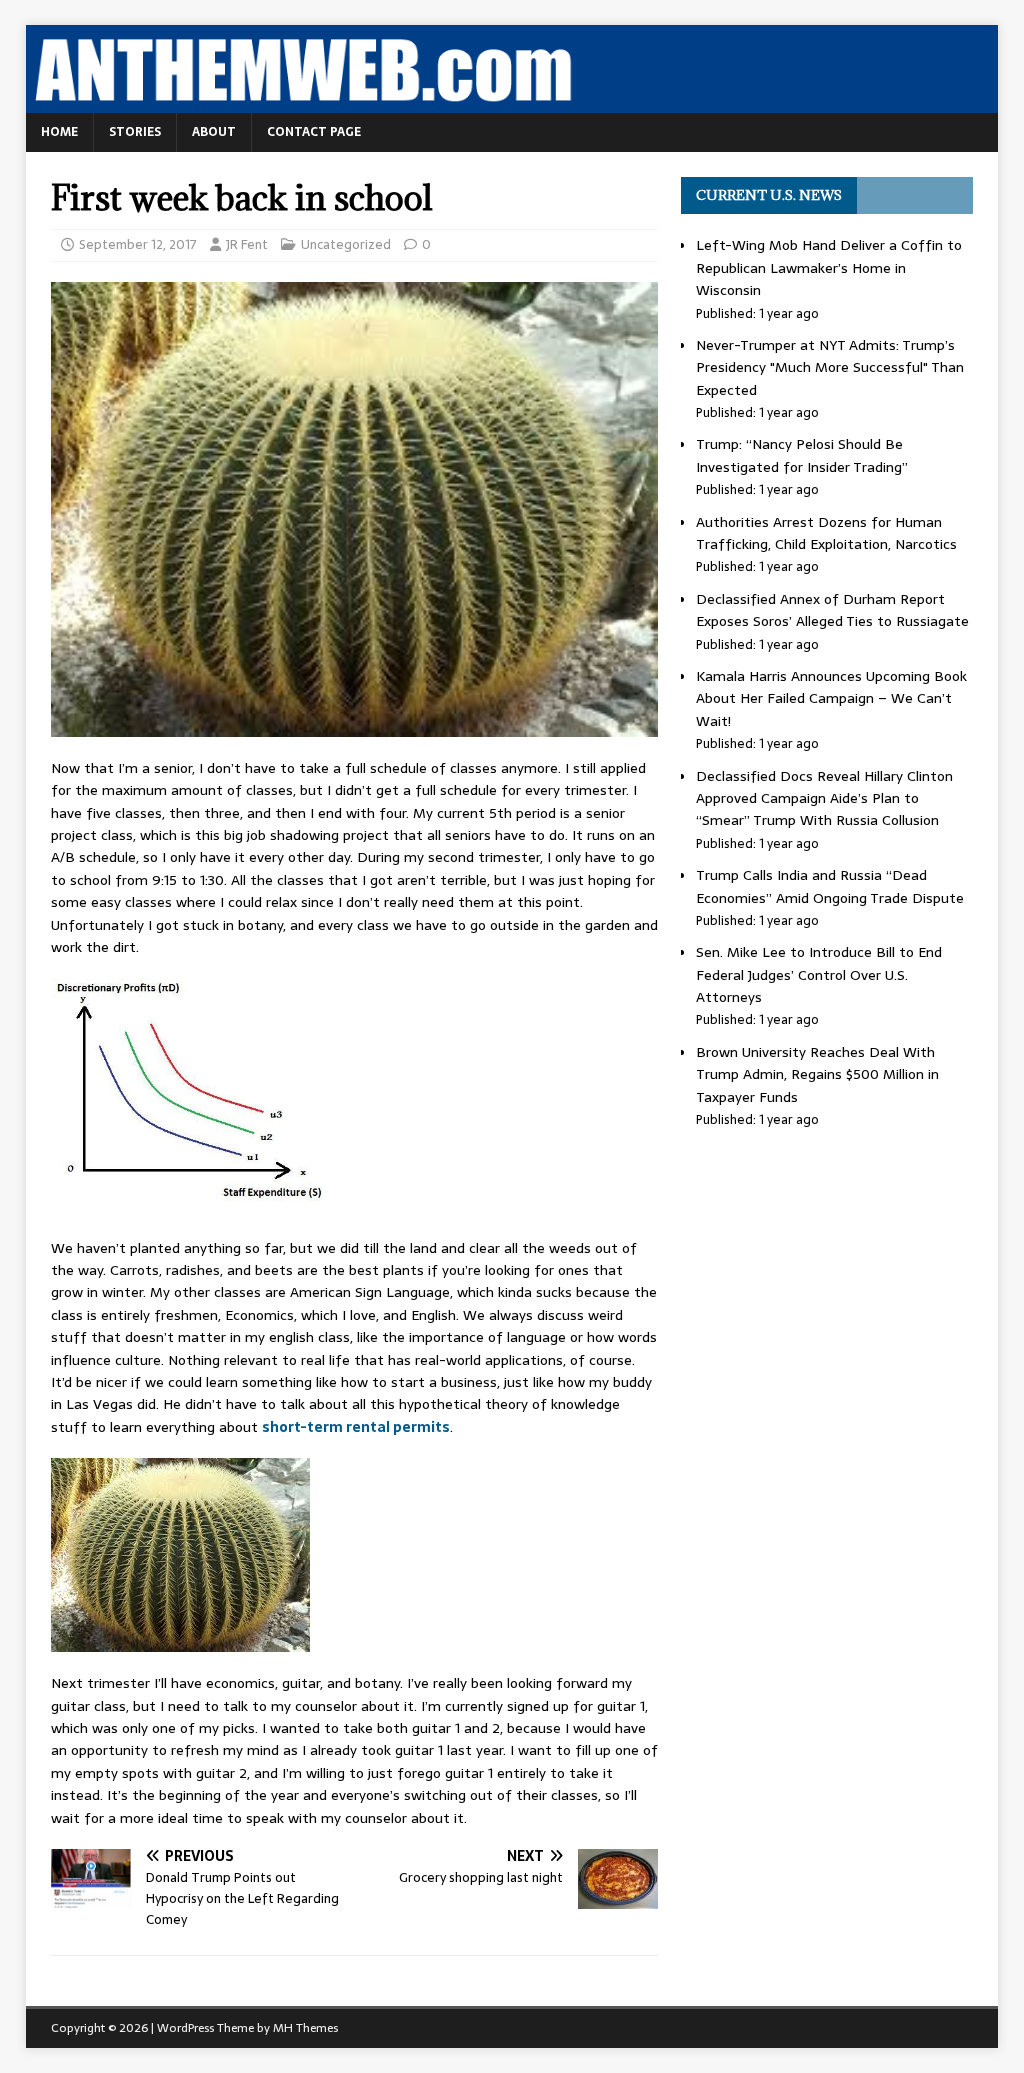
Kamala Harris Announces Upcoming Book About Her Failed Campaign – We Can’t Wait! (831, 698)
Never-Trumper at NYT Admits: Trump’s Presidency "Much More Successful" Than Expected (830, 367)
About (214, 132)
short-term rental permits (356, 1427)
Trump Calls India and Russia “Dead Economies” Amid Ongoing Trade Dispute (830, 886)
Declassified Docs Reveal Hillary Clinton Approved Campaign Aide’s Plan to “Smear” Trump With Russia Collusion (824, 798)
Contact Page (314, 132)
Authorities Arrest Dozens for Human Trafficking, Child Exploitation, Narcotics (826, 533)
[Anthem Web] (512, 102)
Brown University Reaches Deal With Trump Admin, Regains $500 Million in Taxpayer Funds (817, 1074)
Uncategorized (346, 244)
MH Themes (305, 2028)
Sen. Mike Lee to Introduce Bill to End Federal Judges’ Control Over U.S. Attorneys (819, 974)
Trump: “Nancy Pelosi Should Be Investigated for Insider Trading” (802, 455)
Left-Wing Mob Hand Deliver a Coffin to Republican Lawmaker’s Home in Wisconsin (829, 267)
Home (59, 132)
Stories (135, 132)
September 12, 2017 (138, 244)
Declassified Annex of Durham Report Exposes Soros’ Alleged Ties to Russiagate (832, 610)
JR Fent (247, 244)
